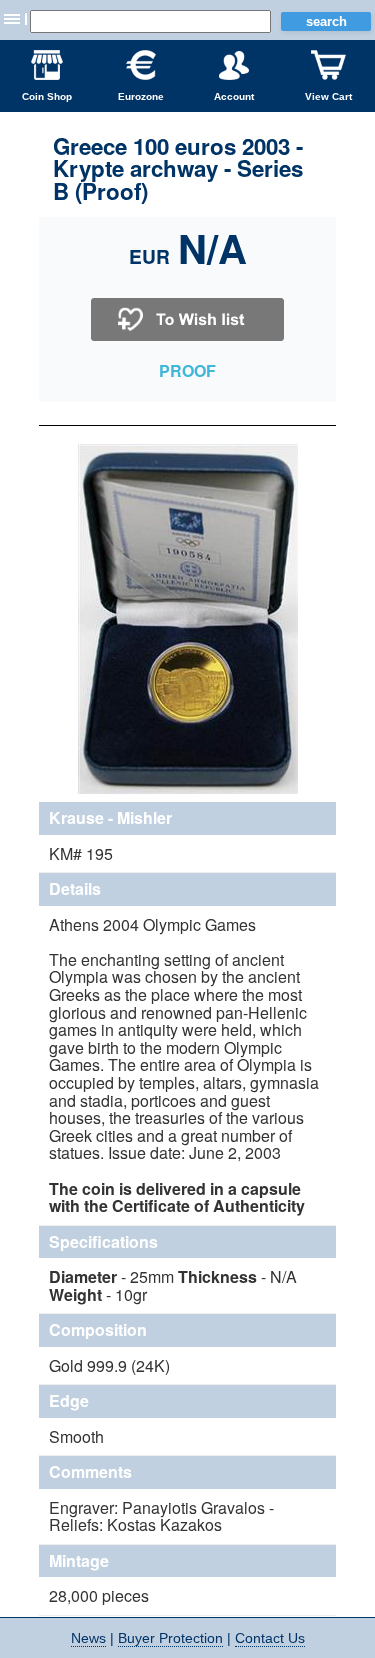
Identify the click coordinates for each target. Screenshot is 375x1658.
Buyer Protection (170, 1638)
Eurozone (141, 96)
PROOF (187, 370)
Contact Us (270, 1638)
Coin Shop (47, 96)
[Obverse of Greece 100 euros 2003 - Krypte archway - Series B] (188, 791)
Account (234, 96)
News (88, 1638)
